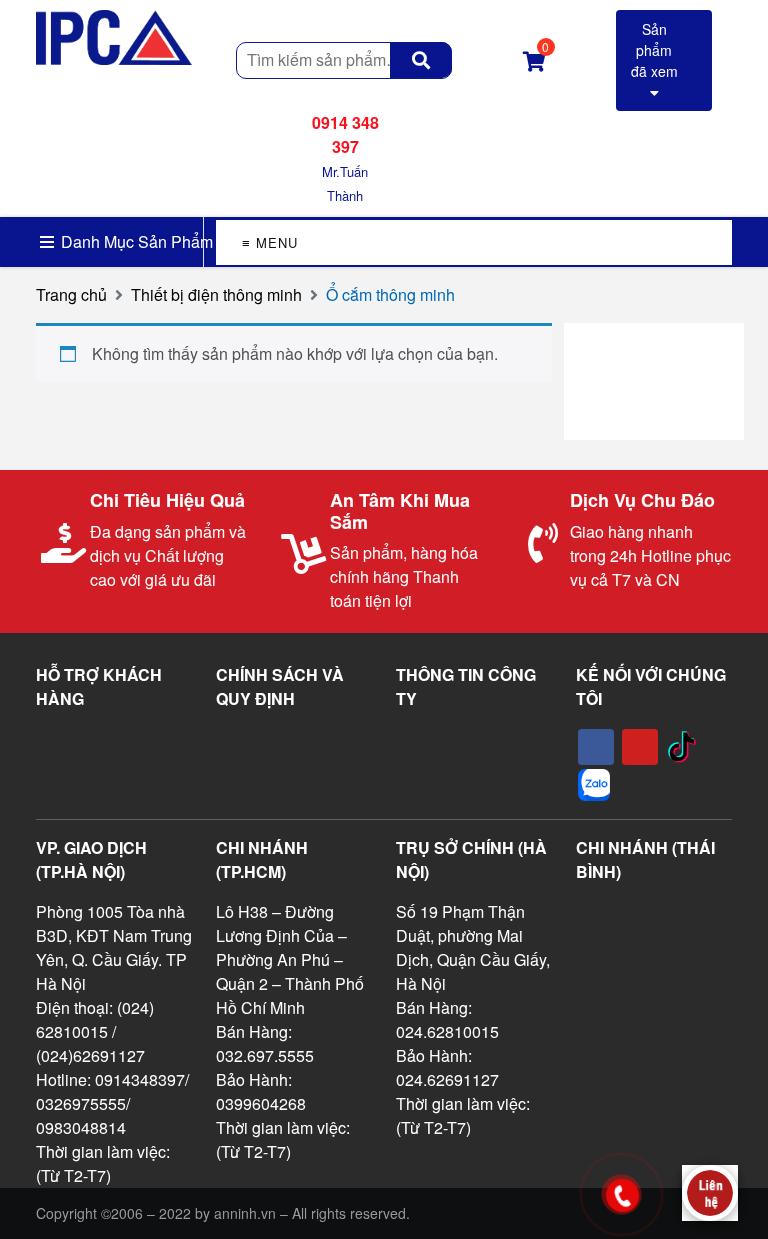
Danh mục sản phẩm (135, 241)
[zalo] (594, 785)
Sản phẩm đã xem (654, 50)
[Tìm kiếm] (421, 60)
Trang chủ (71, 294)
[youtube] (640, 747)
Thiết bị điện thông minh (216, 294)
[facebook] (596, 747)
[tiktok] (682, 747)
